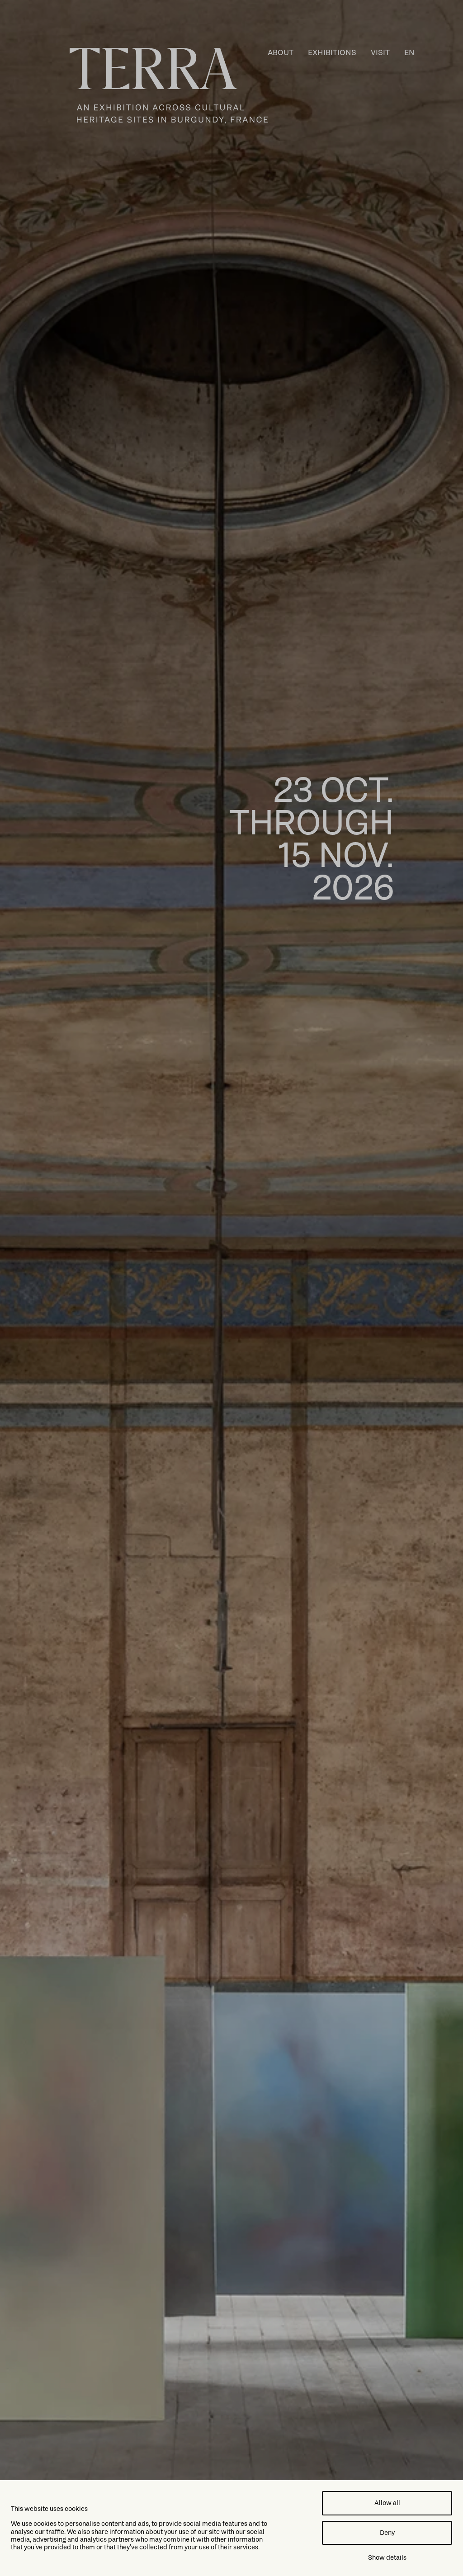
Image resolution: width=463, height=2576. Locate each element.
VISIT (380, 52)
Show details (387, 2557)
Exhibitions (332, 52)
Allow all (387, 2503)
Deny (387, 2533)
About (281, 52)
